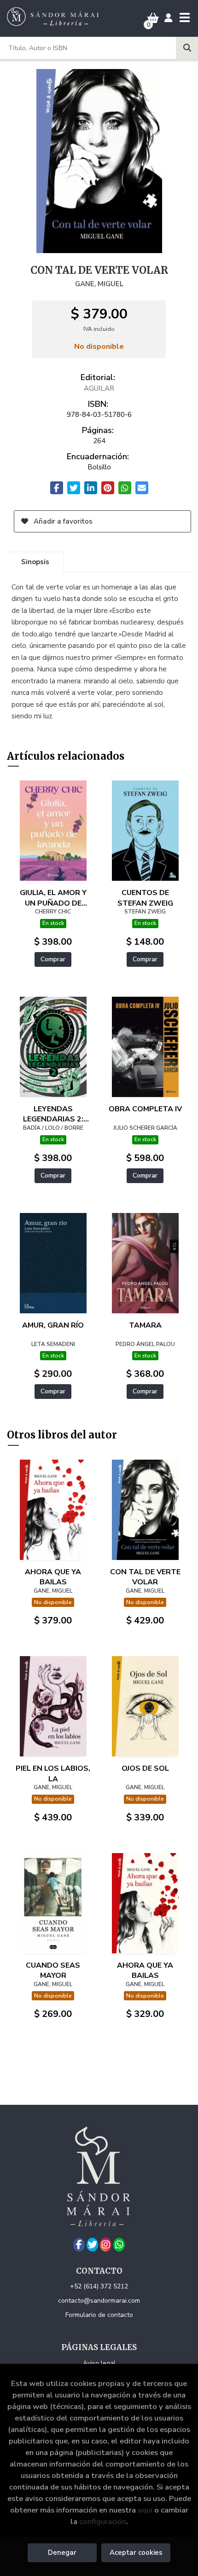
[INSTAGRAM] (106, 2245)
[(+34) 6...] (119, 2245)
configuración (103, 2521)
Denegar (62, 2553)
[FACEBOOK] (79, 2245)
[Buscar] (187, 48)
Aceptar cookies (136, 2553)
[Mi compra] (153, 18)
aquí (145, 2510)
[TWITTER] (92, 2245)
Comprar (53, 959)
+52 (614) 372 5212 (99, 2286)
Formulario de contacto (99, 2315)
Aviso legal (99, 2363)
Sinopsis (35, 562)
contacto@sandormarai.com (99, 2301)
